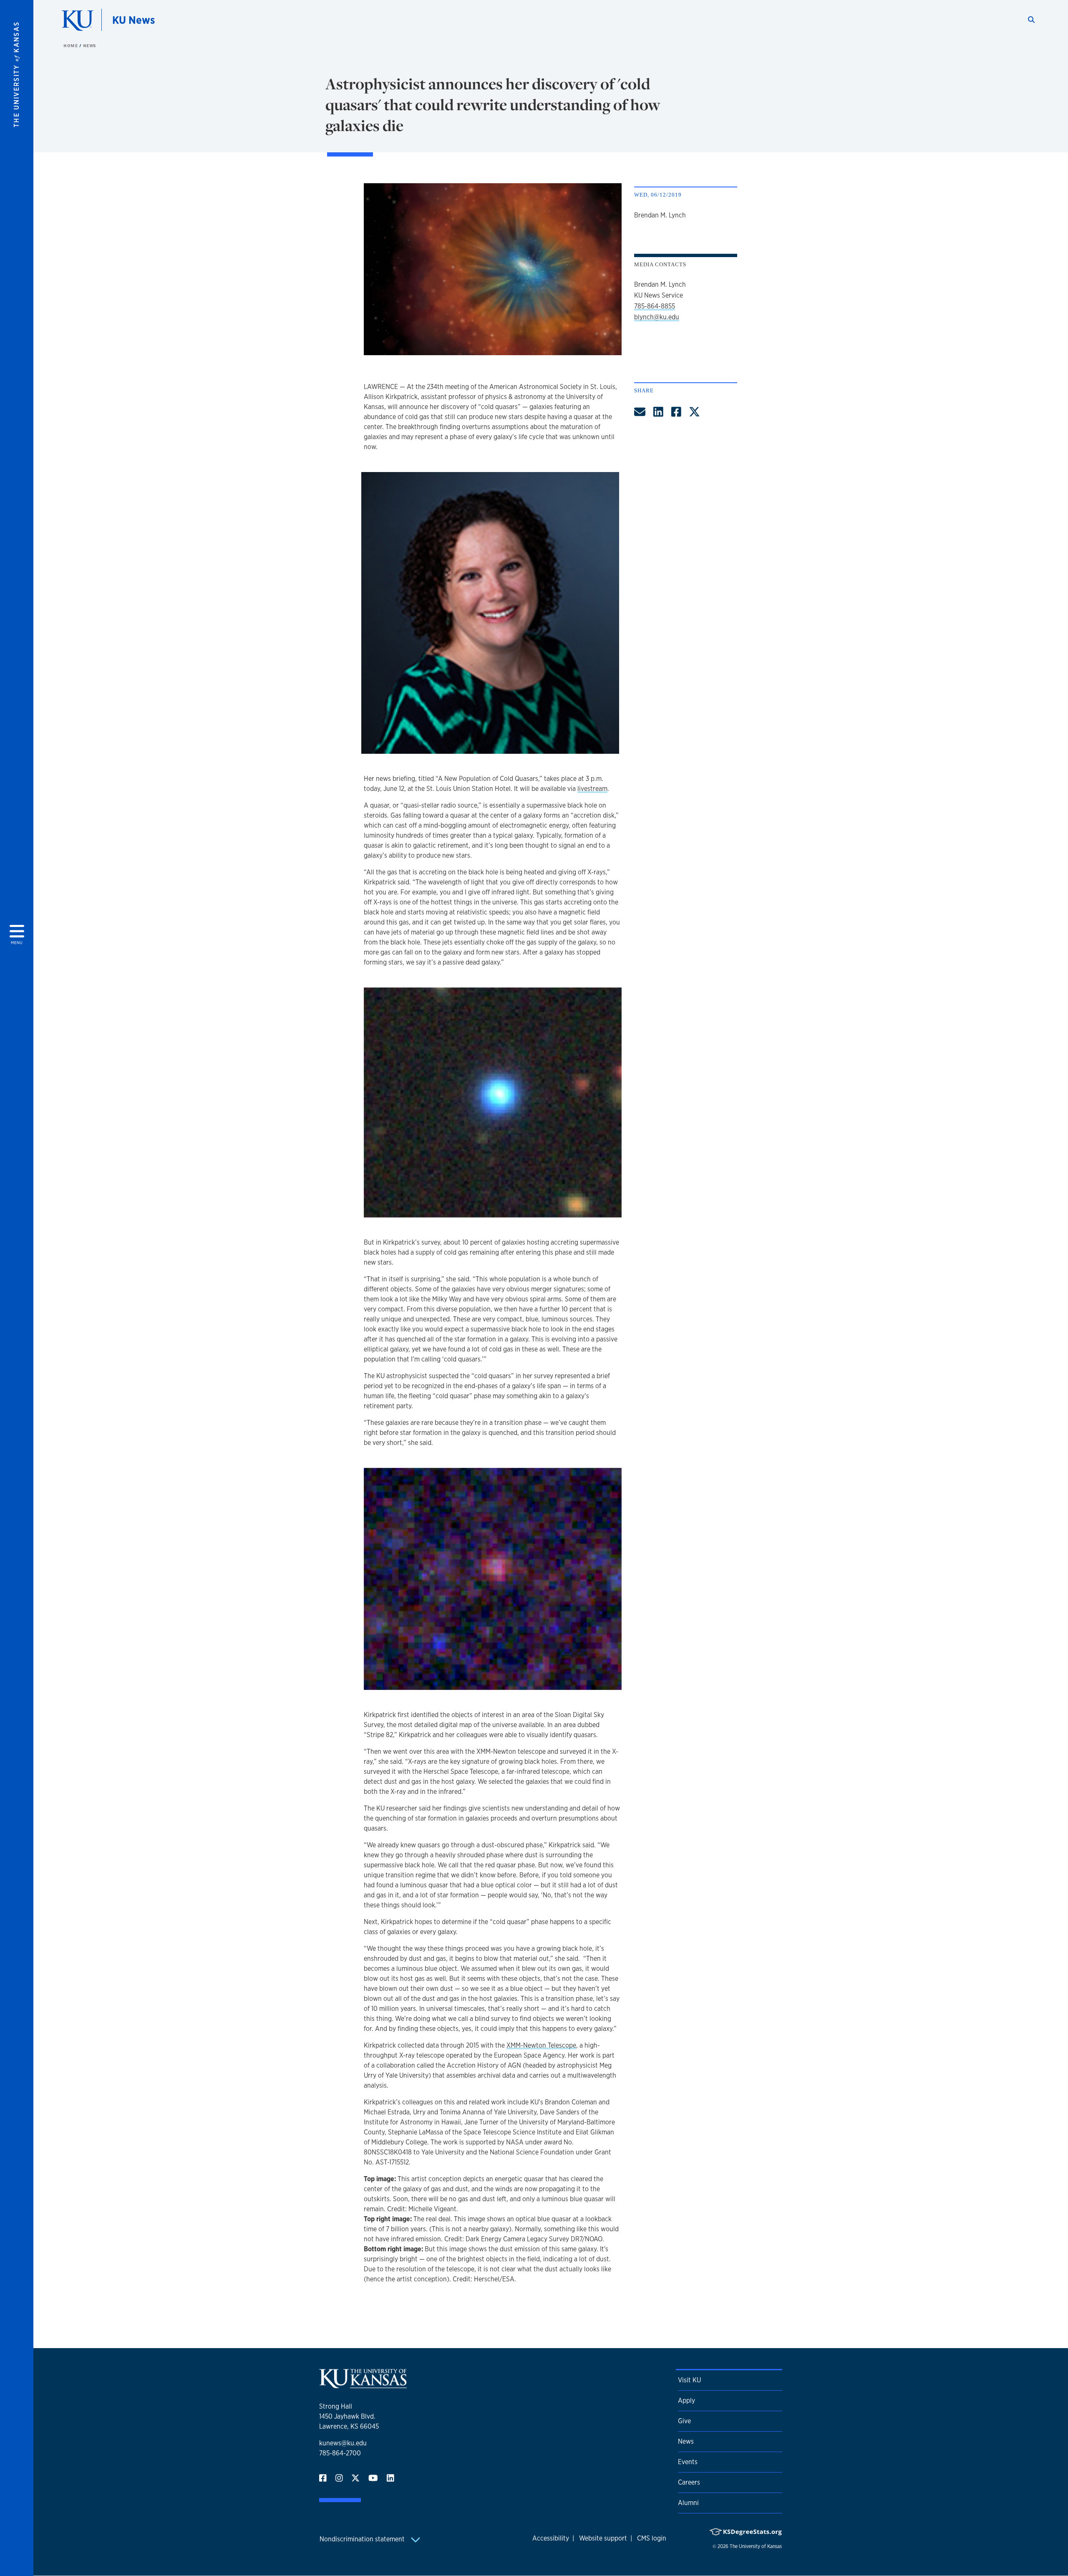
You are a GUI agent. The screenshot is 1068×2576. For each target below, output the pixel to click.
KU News (133, 20)
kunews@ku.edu (343, 2443)
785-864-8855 (655, 306)
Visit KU (689, 2380)
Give (684, 2421)
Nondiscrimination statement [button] (363, 2539)
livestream (592, 789)
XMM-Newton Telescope (541, 2045)
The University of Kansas (756, 2546)
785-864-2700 (340, 2453)
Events (688, 2462)
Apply (686, 2400)
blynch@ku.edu (657, 317)
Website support (603, 2538)
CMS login (652, 2538)
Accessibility (551, 2538)
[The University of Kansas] (363, 2385)
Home (71, 45)
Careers (689, 2482)
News (90, 45)
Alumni (688, 2503)
